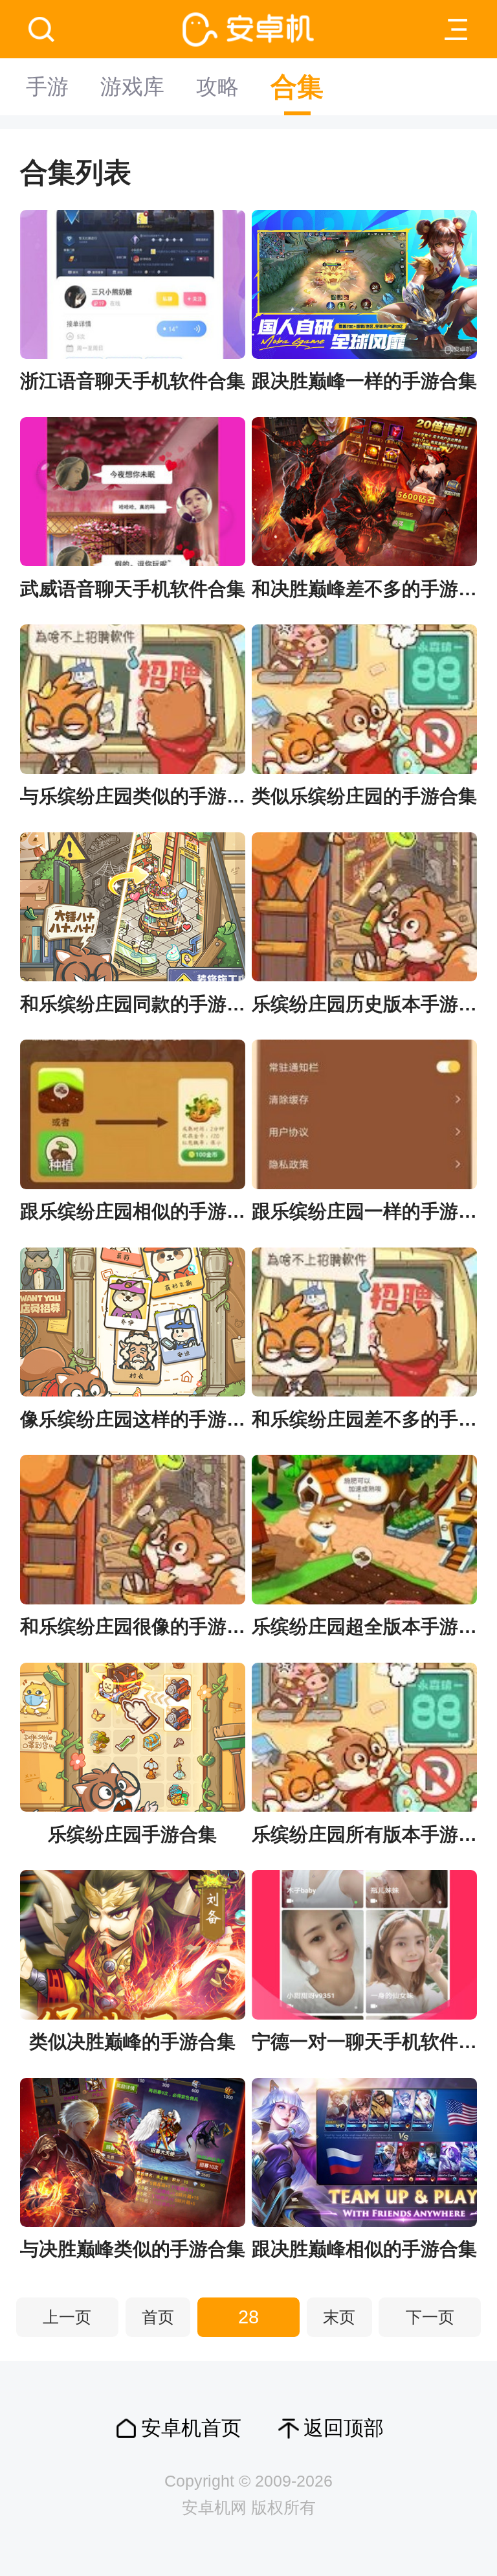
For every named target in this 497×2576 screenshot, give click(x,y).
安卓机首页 (191, 2428)
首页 (158, 2317)
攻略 (217, 86)
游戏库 (132, 86)
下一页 (430, 2317)
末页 (339, 2317)
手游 (47, 86)
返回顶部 (344, 2428)
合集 (297, 87)
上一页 (67, 2317)
